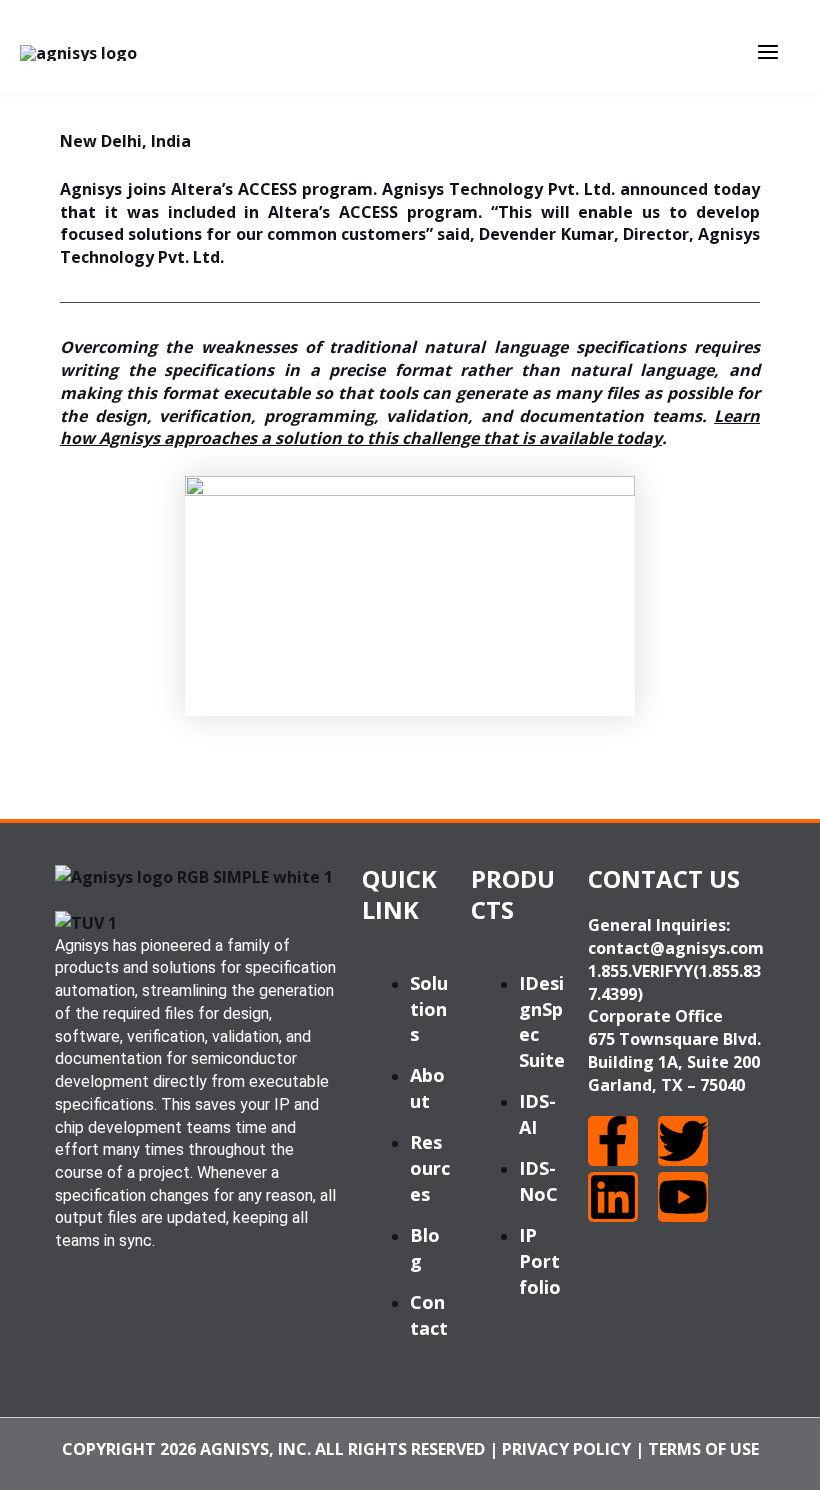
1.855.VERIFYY (640, 971)
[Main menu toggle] (768, 52)
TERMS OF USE (703, 1449)
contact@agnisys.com (676, 948)
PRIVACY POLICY (566, 1449)
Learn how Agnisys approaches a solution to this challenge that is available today (410, 427)
